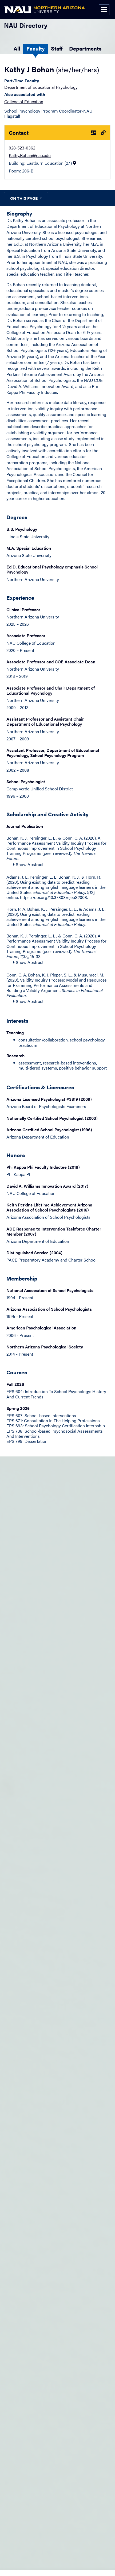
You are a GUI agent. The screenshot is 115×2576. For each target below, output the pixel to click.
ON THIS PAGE (24, 198)
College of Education (24, 101)
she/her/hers (78, 69)
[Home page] (45, 10)
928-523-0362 (22, 148)
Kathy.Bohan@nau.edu (30, 155)
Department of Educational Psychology (41, 87)
